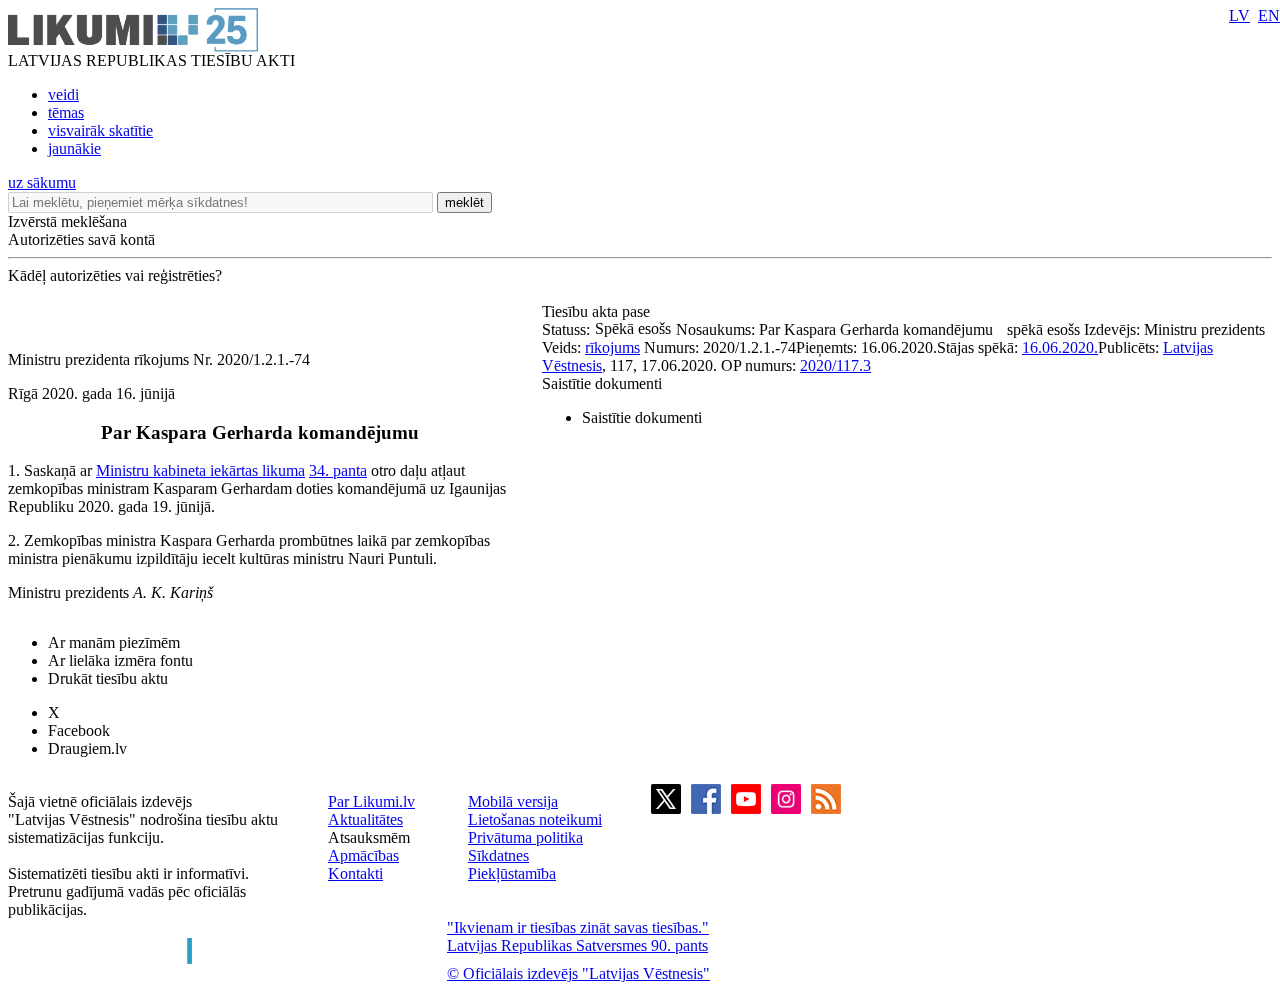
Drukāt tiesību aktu (108, 678)
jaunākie (74, 148)
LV (1239, 15)
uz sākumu (42, 182)
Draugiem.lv (87, 748)
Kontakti (355, 873)
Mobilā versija (513, 801)
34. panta (338, 470)
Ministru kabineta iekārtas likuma (200, 470)
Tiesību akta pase (598, 311)
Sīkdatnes (498, 855)
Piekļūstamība (512, 873)
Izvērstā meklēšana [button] (67, 221)
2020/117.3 (835, 365)
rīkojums (612, 347)
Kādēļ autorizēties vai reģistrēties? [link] (115, 275)
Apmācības (363, 855)
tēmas (66, 112)
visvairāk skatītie (100, 130)
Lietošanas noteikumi (535, 819)
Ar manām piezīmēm (114, 642)
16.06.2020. (1060, 347)
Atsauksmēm (369, 837)
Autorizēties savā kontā (81, 239)
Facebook (79, 730)
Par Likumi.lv (371, 801)
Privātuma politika (525, 837)
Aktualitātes (365, 819)
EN (1269, 15)
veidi (63, 94)
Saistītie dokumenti (602, 383)
